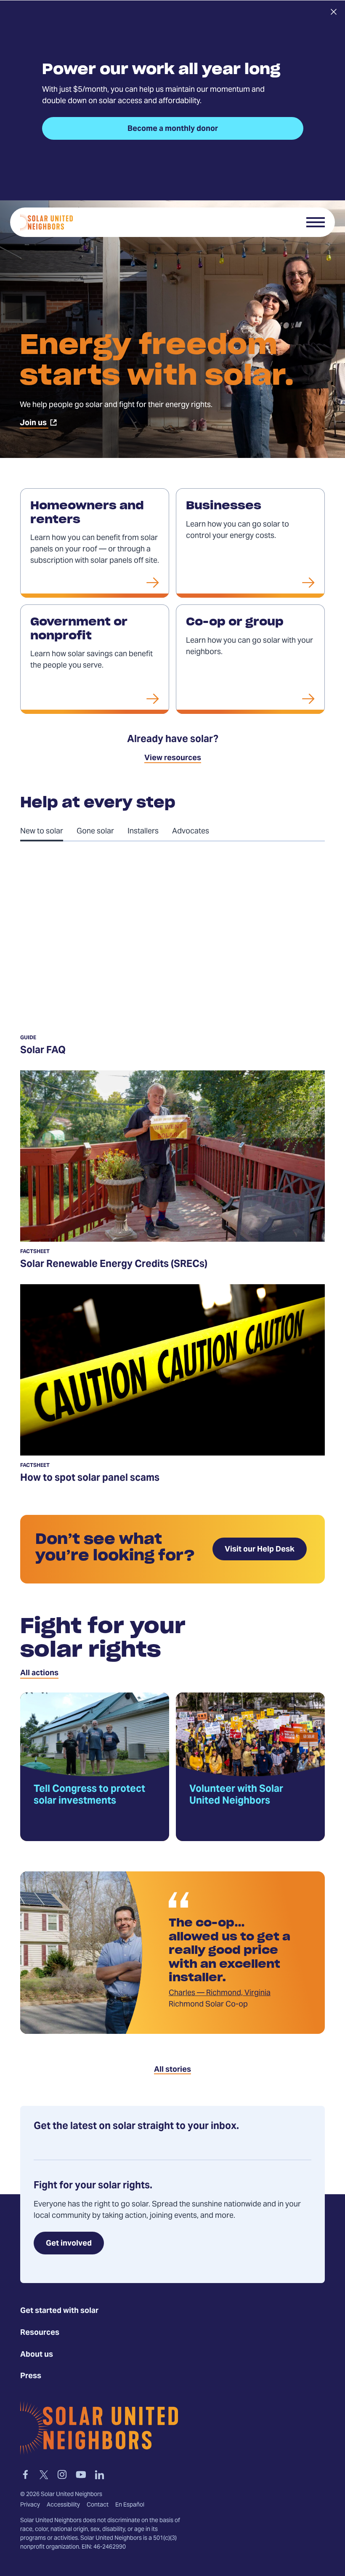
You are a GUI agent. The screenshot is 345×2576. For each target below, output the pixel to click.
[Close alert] (333, 12)
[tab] (48, 831)
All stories (172, 2070)
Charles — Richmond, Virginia (220, 1993)
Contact (98, 2505)
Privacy (30, 2505)
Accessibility (63, 2505)
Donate (281, 222)
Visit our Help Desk (260, 1550)
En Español (130, 2505)
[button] (316, 222)
